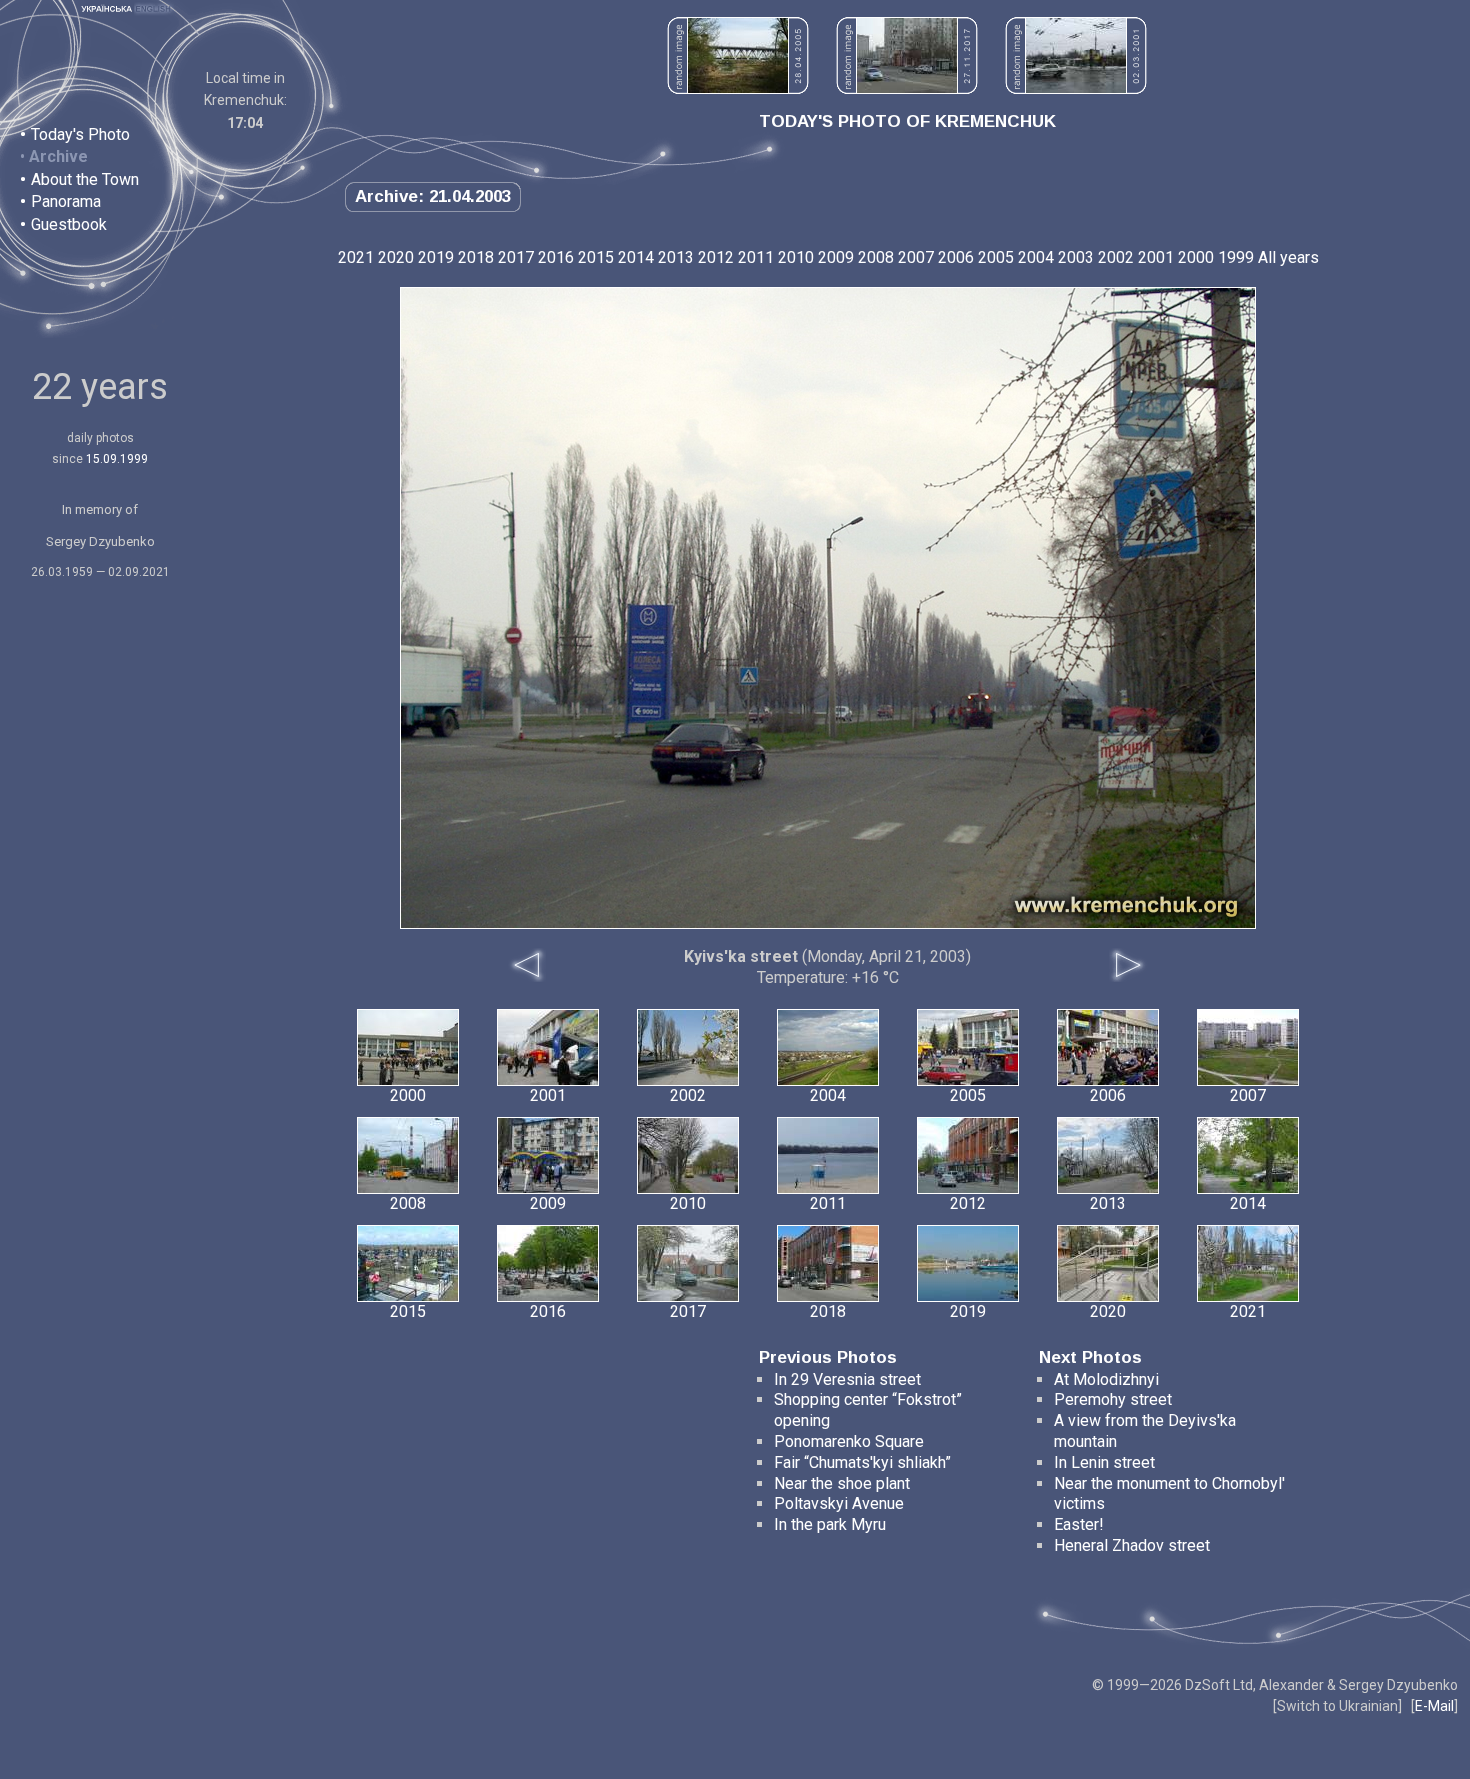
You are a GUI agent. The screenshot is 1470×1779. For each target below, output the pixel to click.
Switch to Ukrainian (1337, 1706)
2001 (1156, 257)
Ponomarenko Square (849, 1441)
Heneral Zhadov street (1132, 1545)
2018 (476, 257)
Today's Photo (80, 134)
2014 (636, 257)
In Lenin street (1104, 1462)
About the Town (85, 179)
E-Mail (1434, 1706)
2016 (556, 257)
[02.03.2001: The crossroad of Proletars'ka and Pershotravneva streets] (1076, 88)
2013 (676, 257)
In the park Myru (830, 1524)
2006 (956, 257)
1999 (1236, 257)
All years (1288, 257)
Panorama (66, 201)
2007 (916, 257)
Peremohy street (1113, 1399)
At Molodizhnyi (1106, 1379)
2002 (1116, 257)
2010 (796, 257)
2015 (596, 257)
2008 (876, 257)
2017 (516, 257)
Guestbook (69, 224)
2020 (396, 257)
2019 (436, 257)
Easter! (1079, 1524)
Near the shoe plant (842, 1483)
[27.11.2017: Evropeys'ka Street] (907, 88)
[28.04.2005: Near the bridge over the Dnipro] (738, 88)
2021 (356, 257)
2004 (1036, 257)
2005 (996, 257)
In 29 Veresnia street (847, 1379)
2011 (756, 257)
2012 (716, 257)
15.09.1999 (117, 459)
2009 (836, 257)
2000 (1196, 257)
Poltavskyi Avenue (839, 1503)
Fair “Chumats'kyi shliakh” (862, 1462)
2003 (1076, 257)
